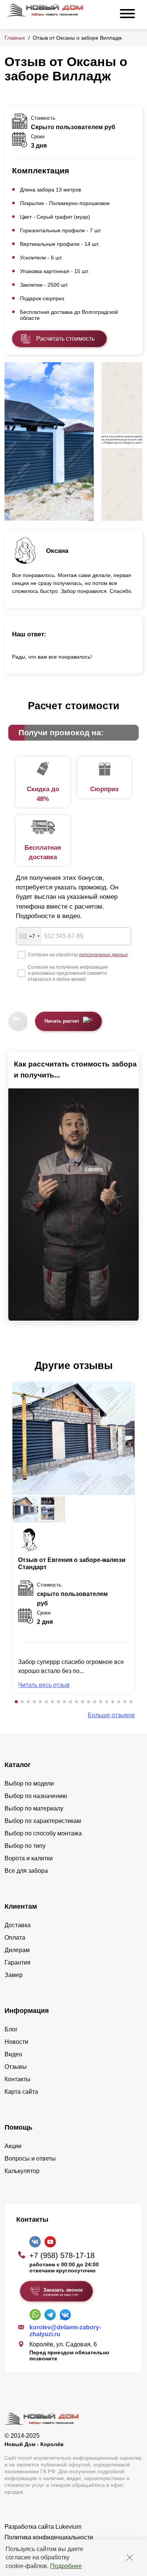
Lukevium (68, 2527)
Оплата (15, 1938)
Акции (13, 2146)
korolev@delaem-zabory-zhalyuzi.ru (65, 2331)
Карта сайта (21, 2092)
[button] (16, 1702)
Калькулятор (22, 2171)
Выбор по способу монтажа (43, 1833)
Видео (13, 2054)
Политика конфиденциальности (49, 2537)
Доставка (18, 1925)
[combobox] (29, 936)
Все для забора (26, 1871)
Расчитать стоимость (65, 339)
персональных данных (103, 955)
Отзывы (16, 2067)
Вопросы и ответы (30, 2158)
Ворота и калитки (29, 1858)
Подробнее (66, 2566)
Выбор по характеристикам (43, 1821)
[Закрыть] (130, 2557)
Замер (14, 1975)
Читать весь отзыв (44, 1685)
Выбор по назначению (36, 1796)
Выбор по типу (25, 1846)
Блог (11, 2029)
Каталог (18, 1765)
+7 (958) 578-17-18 (62, 2255)
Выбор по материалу (34, 1808)
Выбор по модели (29, 1783)
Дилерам (17, 1950)
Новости (16, 2042)
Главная (15, 38)
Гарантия (18, 1962)
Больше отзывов (111, 1715)
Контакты (18, 2079)
